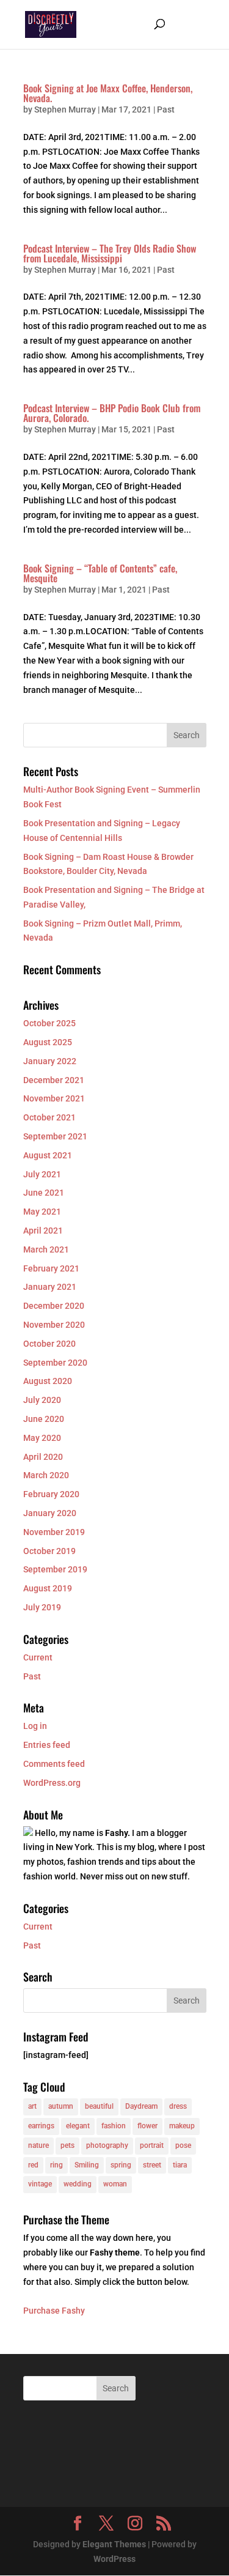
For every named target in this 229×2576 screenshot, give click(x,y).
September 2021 (55, 1136)
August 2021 (48, 1155)
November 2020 (54, 1325)
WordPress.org (52, 1783)
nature (38, 2145)
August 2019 (48, 1588)
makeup (182, 2126)
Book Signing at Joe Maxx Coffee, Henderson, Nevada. (108, 93)
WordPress (114, 2559)
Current (38, 1657)
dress (178, 2106)
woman (115, 2184)
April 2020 (43, 1457)
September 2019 (55, 1569)
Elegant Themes (114, 2544)
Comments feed (54, 1764)
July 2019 (42, 1607)
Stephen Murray (65, 109)
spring (121, 2165)
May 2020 (42, 1438)
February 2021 (51, 1268)
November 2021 (54, 1098)
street (152, 2165)
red (33, 2165)
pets (67, 2145)
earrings (41, 2126)
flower (147, 2126)
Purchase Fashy (54, 2311)
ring (56, 2165)
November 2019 (54, 1532)
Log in (35, 1726)
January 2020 (50, 1513)
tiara (180, 2165)
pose (183, 2145)
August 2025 (48, 1042)
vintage (40, 2184)
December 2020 (54, 1306)
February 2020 (51, 1494)
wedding (78, 2184)
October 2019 (49, 1551)
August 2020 (48, 1381)
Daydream (141, 2106)
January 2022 (50, 1061)
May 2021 (42, 1212)
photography (107, 2145)
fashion (114, 2126)
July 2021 (42, 1174)
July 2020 (42, 1400)
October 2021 (49, 1117)
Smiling (87, 2165)
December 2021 (54, 1080)
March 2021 (46, 1249)
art (32, 2106)
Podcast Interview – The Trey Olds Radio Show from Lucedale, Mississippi (110, 253)
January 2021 (50, 1287)
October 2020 (49, 1344)
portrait (152, 2145)
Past (166, 109)
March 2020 (46, 1475)
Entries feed (47, 1745)
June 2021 (44, 1193)
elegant (78, 2126)
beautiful (99, 2106)
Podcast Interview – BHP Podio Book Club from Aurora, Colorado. (112, 413)
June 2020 (44, 1419)
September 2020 (55, 1363)
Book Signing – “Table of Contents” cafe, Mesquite (100, 573)
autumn (61, 2106)
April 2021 (43, 1231)
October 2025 (49, 1023)
